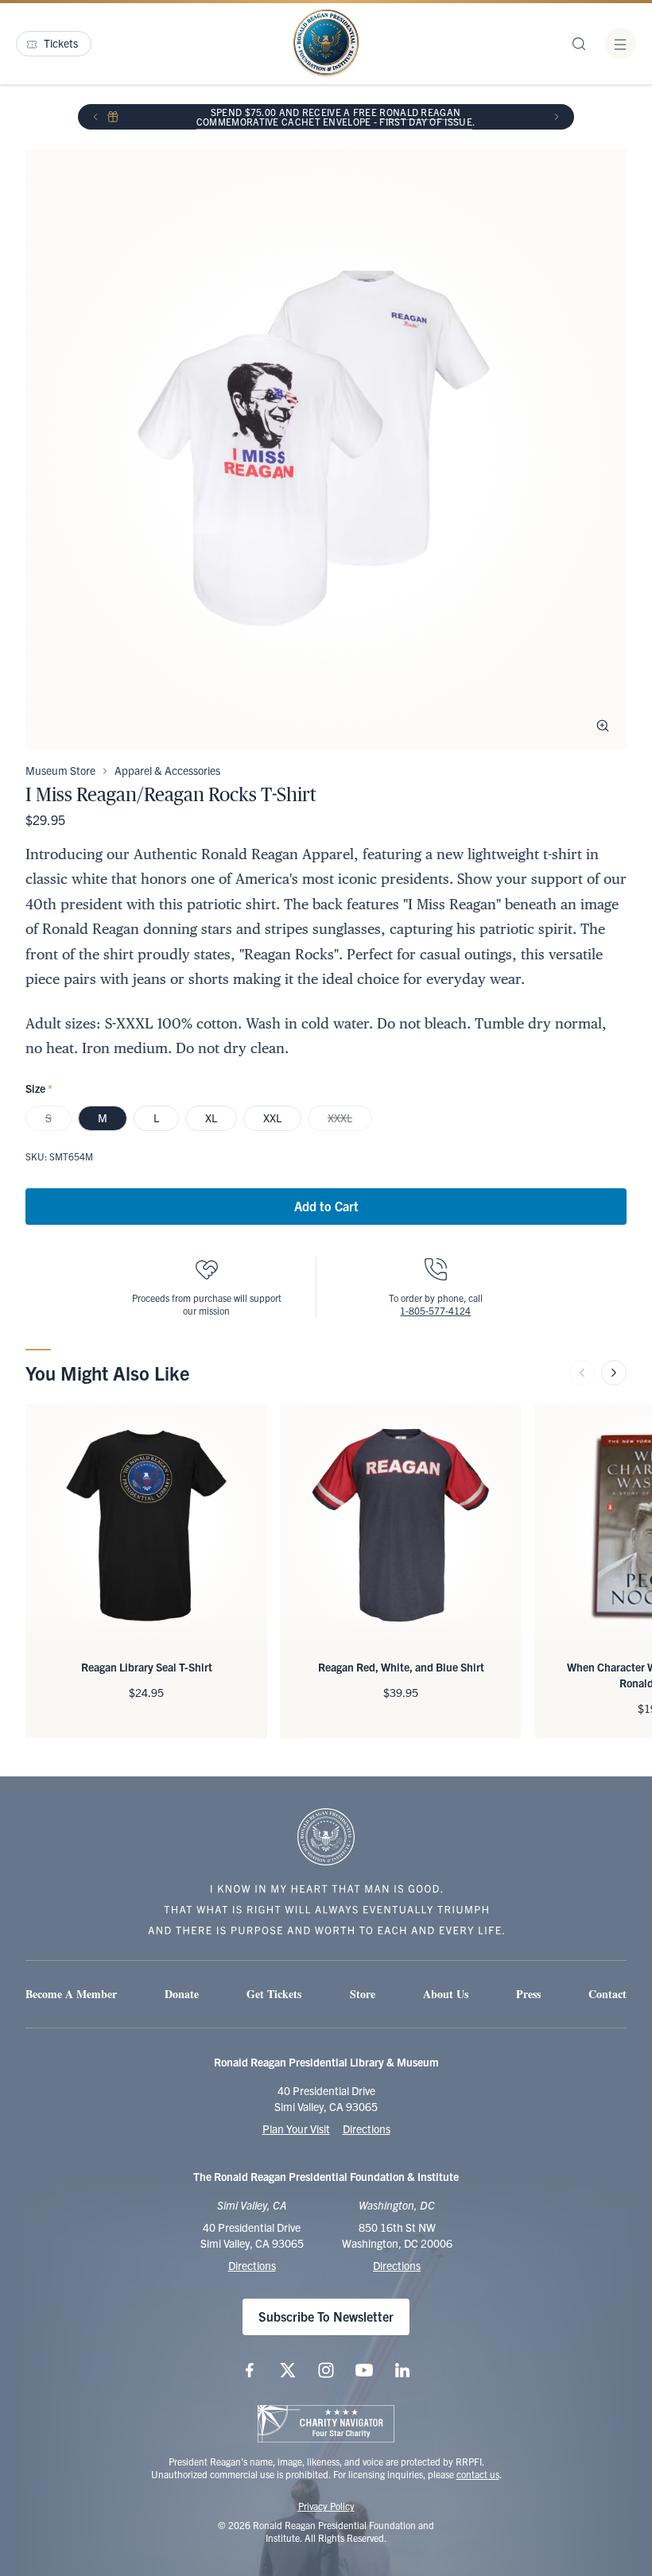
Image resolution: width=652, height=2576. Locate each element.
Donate (182, 1994)
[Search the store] (579, 44)
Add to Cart (326, 1206)
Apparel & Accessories (167, 770)
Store (363, 1994)
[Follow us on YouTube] (364, 2370)
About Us (446, 1994)
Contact (607, 1994)
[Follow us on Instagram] (326, 2370)
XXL (272, 1118)
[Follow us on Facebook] (250, 2370)
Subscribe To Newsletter (326, 2316)
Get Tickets (274, 1994)
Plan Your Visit (296, 2129)
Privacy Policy (326, 2506)
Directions (367, 2129)
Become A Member (71, 1994)
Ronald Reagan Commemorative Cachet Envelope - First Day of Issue (334, 116)
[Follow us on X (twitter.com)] (288, 2370)
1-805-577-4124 (435, 1310)
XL (211, 1118)
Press (528, 1994)
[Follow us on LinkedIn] (402, 2370)
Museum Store (60, 770)
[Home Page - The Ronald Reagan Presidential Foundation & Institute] (326, 44)
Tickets (61, 43)
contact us (478, 2474)
